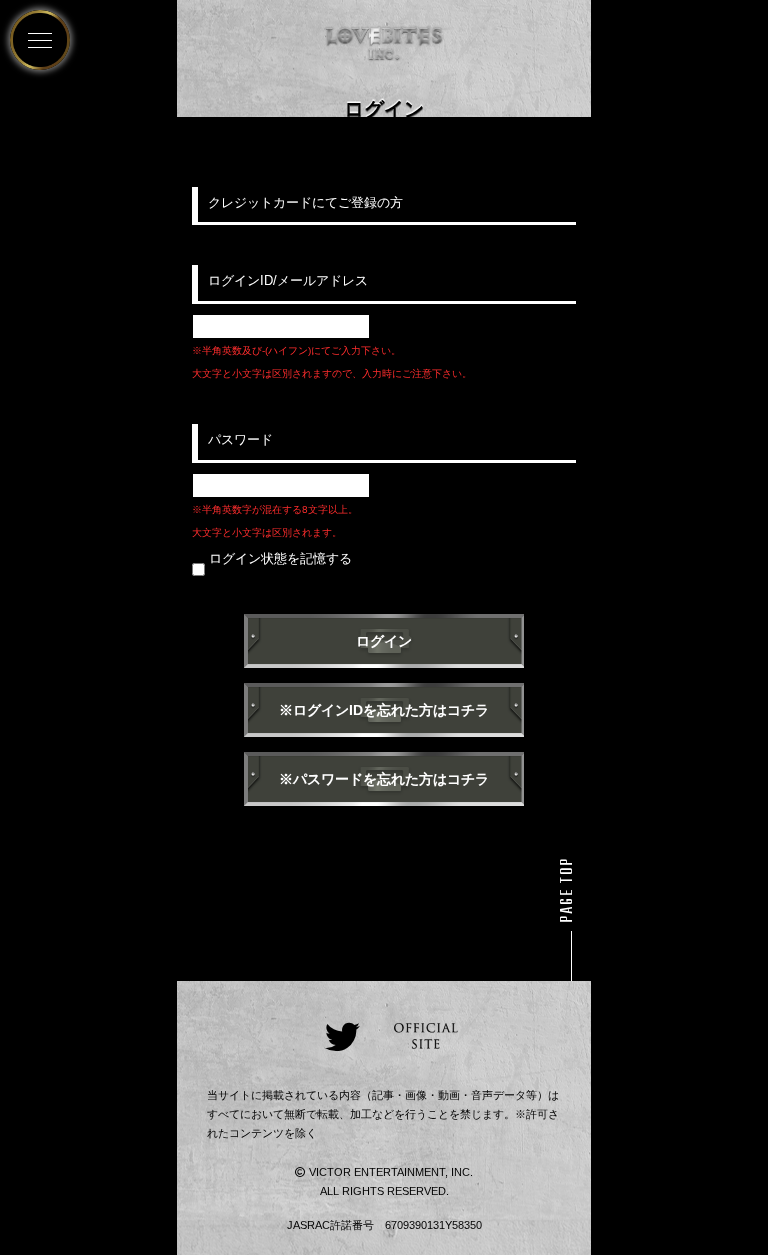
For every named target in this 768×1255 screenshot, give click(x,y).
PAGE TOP (568, 890)
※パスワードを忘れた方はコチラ (384, 779)
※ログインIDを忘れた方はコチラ (384, 710)
